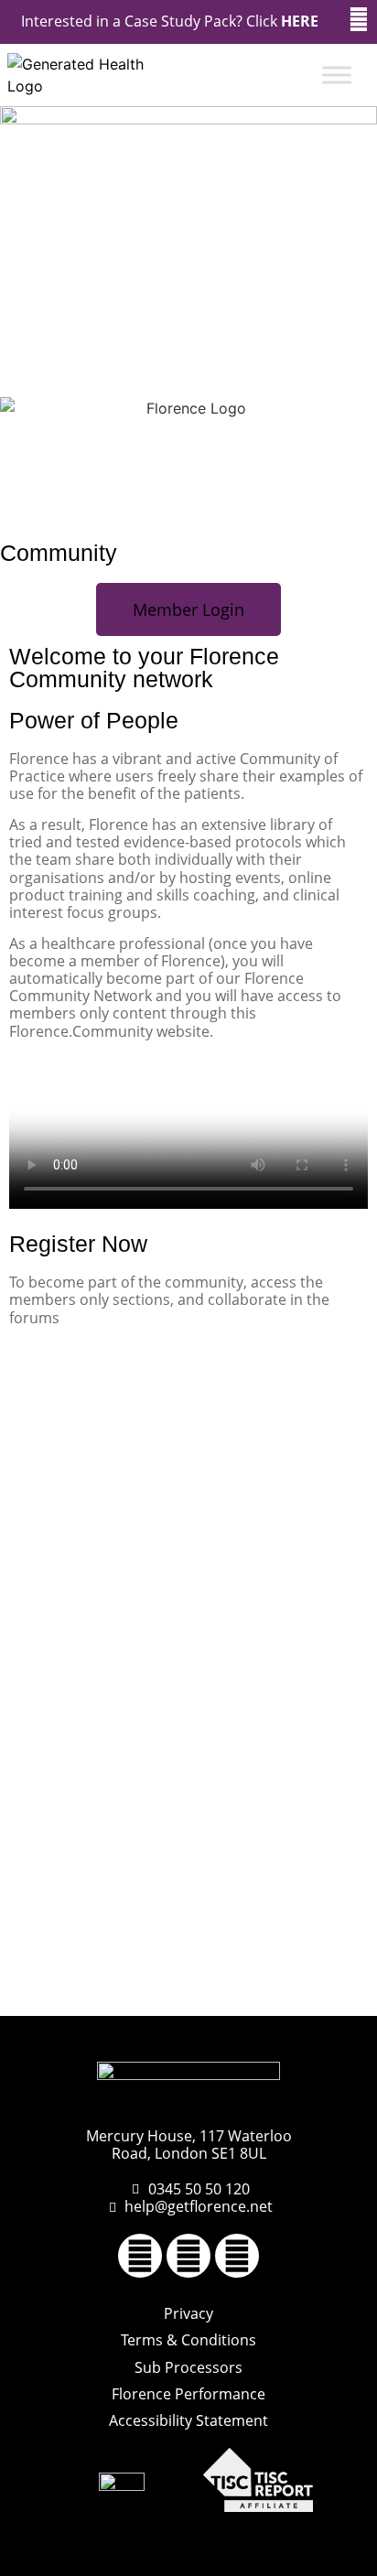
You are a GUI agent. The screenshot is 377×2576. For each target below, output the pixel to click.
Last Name (44, 1540)
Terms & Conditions (188, 2340)
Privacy (188, 2313)
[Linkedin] (237, 2256)
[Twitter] (188, 2256)
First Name (45, 1461)
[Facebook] (140, 2256)
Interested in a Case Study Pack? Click (170, 21)
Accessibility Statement (188, 2420)
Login (281, 1958)
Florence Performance (188, 2394)
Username (43, 1382)
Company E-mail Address (93, 1697)
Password (42, 1776)
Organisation (52, 1618)
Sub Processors (188, 2367)
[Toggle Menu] (337, 75)
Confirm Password (70, 1854)
